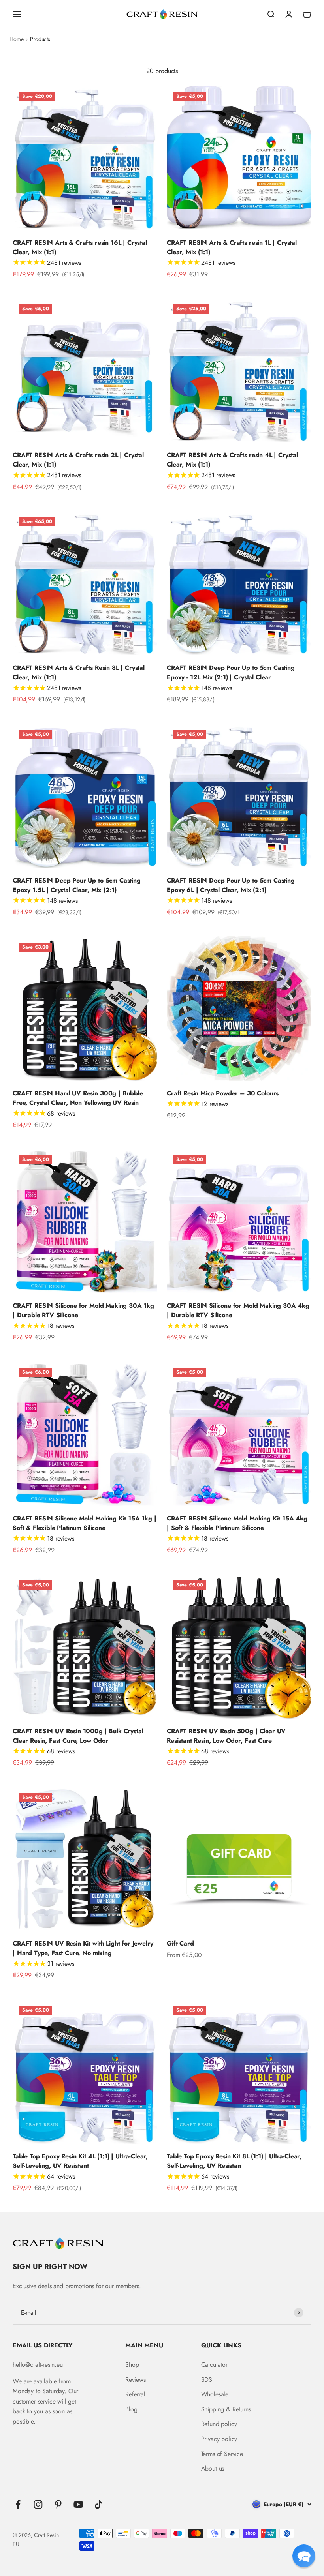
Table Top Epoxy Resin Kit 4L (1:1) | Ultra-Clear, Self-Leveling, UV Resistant (80, 2161)
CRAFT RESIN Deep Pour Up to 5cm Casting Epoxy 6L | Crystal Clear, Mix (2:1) (231, 885)
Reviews (136, 2380)
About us (213, 2468)
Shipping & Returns (226, 2409)
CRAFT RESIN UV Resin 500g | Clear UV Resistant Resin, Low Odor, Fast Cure (226, 1736)
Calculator (214, 2365)
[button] (304, 2556)
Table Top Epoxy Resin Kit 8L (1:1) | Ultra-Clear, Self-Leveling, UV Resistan (234, 2161)
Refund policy (219, 2424)
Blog (131, 2409)
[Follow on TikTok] (99, 2504)
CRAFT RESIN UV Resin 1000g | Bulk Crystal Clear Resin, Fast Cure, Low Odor (78, 1736)
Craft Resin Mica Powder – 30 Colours (223, 1093)
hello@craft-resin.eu (38, 2365)
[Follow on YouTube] (78, 2504)
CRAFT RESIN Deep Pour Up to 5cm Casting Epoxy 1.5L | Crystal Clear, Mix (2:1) (77, 885)
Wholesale (215, 2394)
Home (16, 39)
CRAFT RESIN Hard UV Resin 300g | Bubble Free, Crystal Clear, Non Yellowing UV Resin (78, 1098)
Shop (132, 2365)
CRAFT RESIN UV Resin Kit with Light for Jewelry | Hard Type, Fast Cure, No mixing (83, 1948)
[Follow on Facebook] (18, 2504)
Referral (135, 2394)
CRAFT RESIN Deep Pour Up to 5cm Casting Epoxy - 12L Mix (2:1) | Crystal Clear (231, 672)
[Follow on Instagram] (38, 2504)
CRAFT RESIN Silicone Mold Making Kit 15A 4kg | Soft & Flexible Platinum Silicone (237, 1523)
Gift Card (180, 1943)
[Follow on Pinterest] (58, 2504)
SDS (207, 2380)
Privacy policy (219, 2439)
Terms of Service (222, 2454)
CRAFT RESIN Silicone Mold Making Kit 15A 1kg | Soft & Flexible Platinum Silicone (85, 1523)
